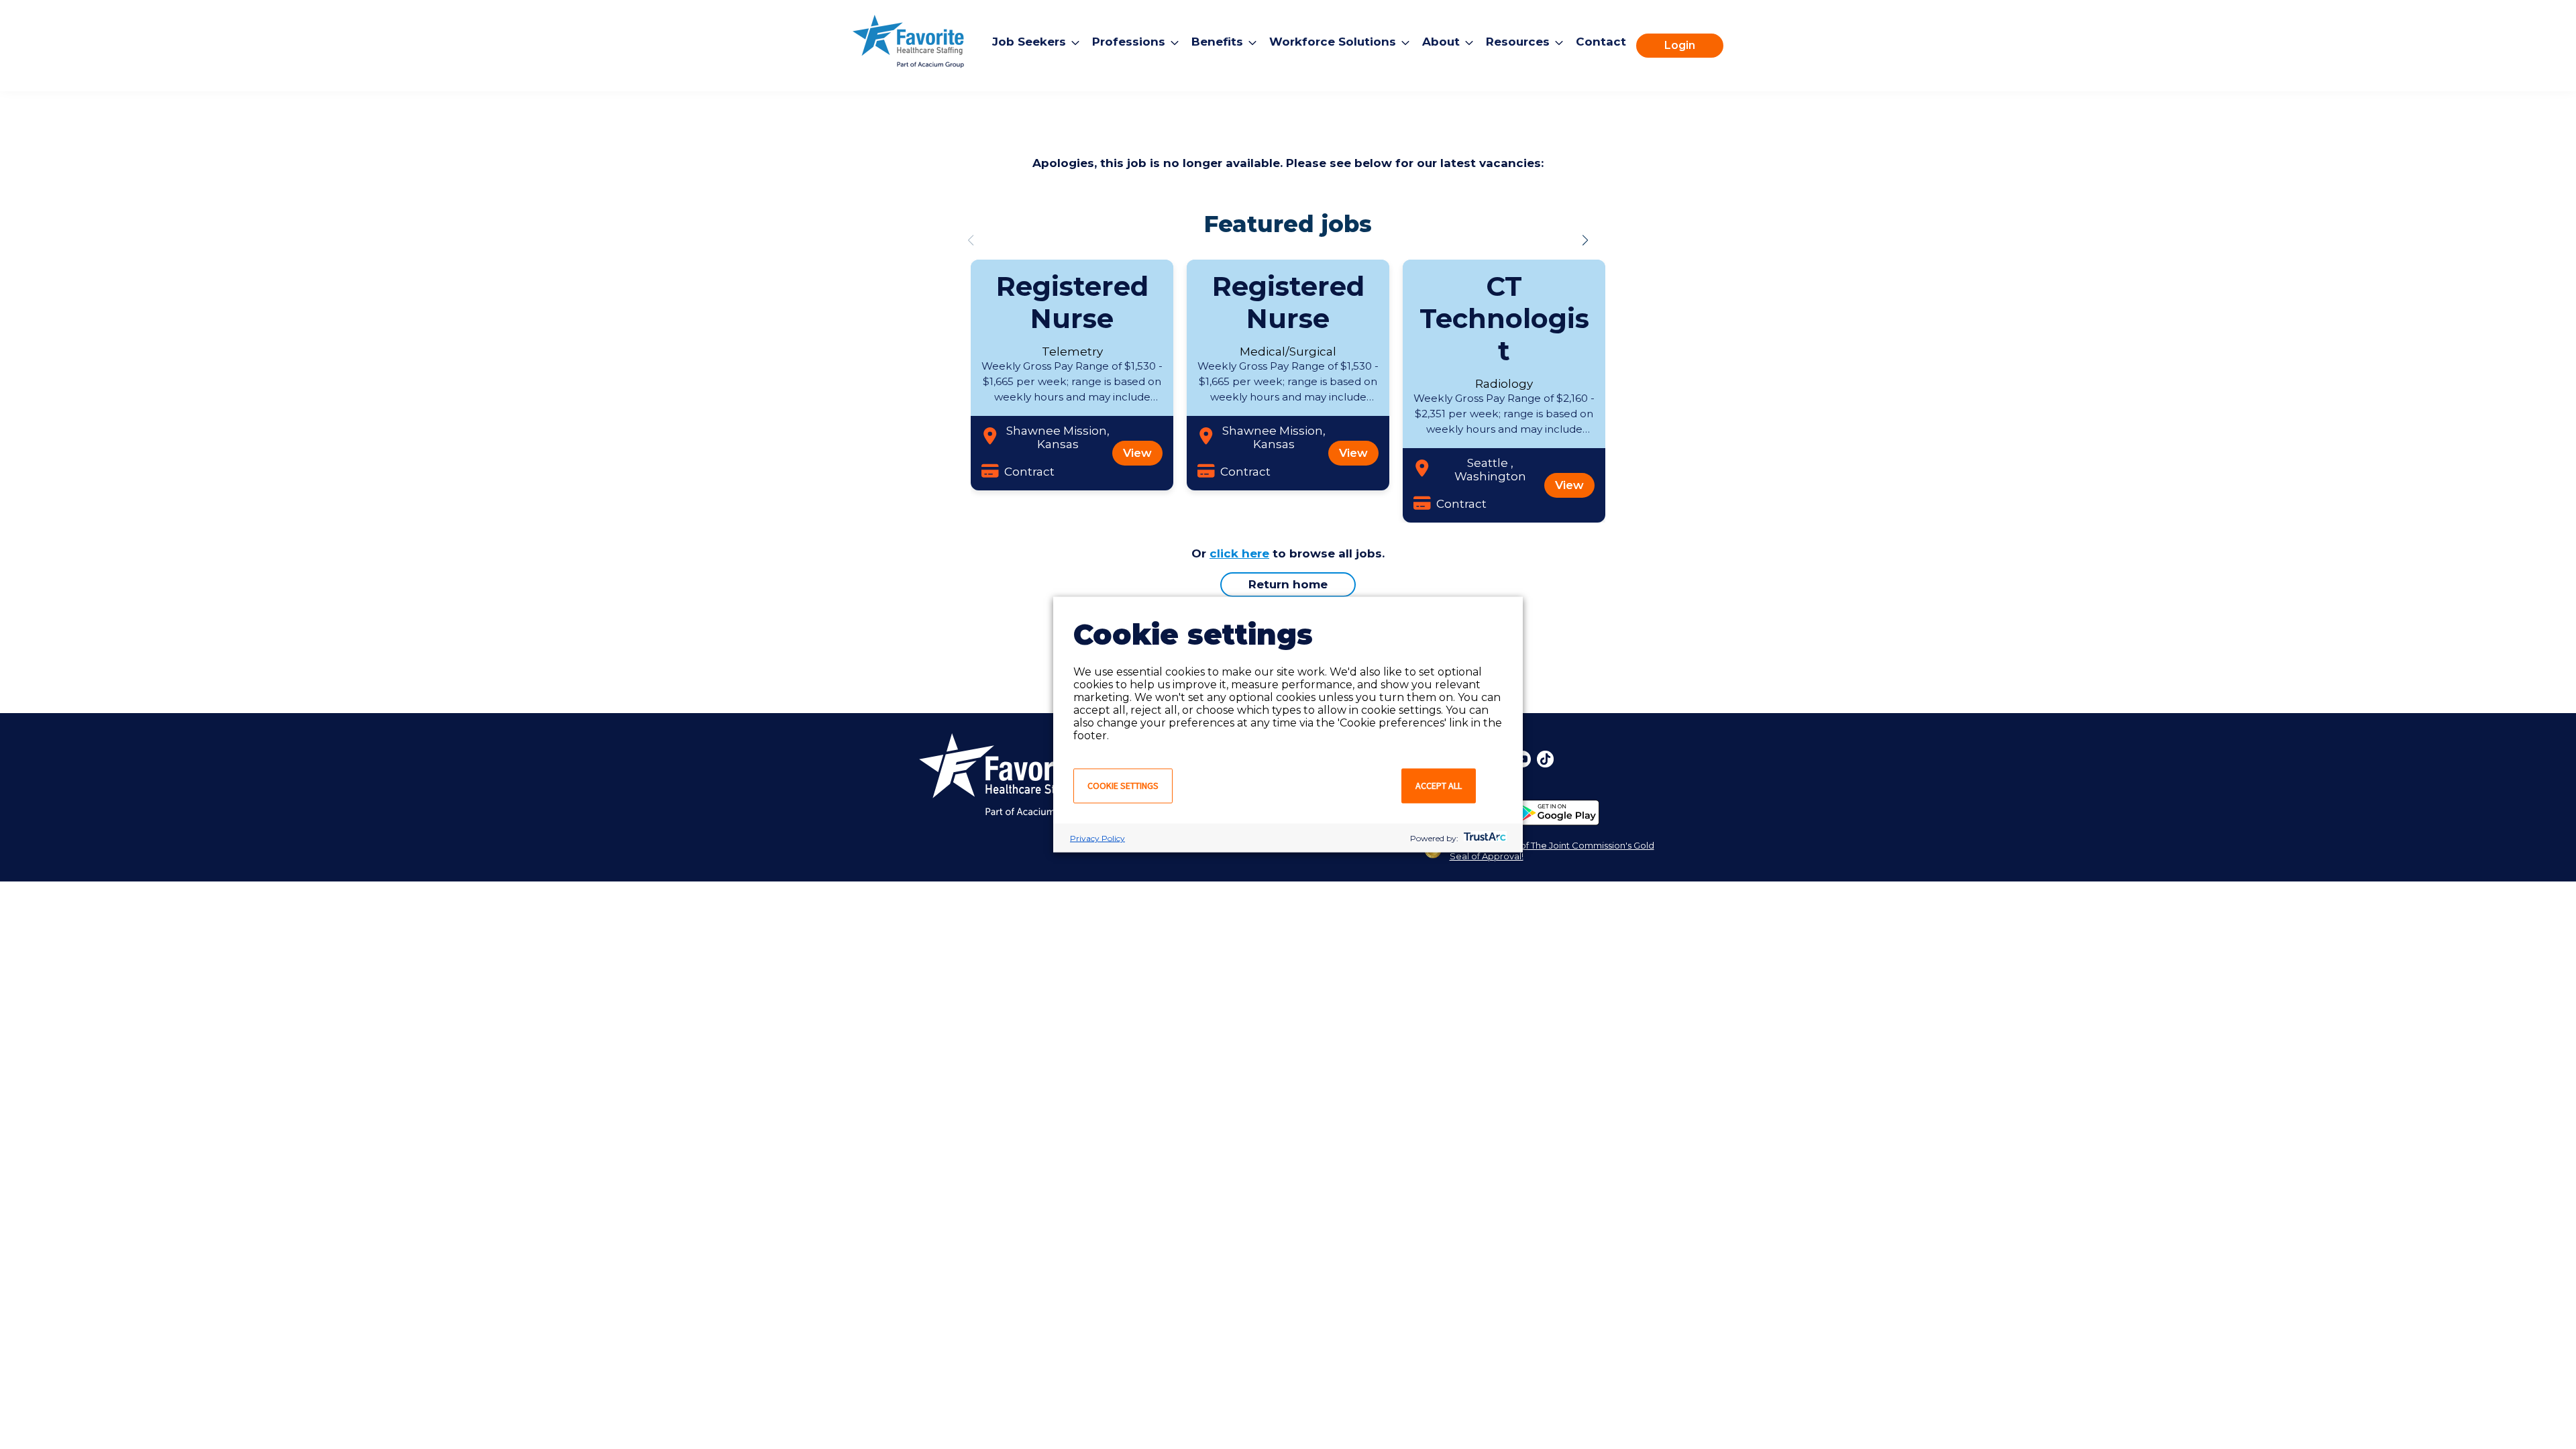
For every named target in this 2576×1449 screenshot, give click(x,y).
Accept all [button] (1439, 786)
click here (1239, 553)
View (1137, 453)
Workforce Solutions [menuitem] (1333, 42)
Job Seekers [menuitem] (1029, 42)
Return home (1288, 584)
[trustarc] (1484, 838)
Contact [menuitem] (1601, 42)
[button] (1585, 240)
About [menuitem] (1441, 42)
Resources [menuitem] (1518, 42)
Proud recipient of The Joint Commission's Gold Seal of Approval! (1552, 851)
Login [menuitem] (1680, 45)
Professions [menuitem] (1129, 42)
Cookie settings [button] (1123, 786)
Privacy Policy (1097, 838)
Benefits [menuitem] (1217, 42)
